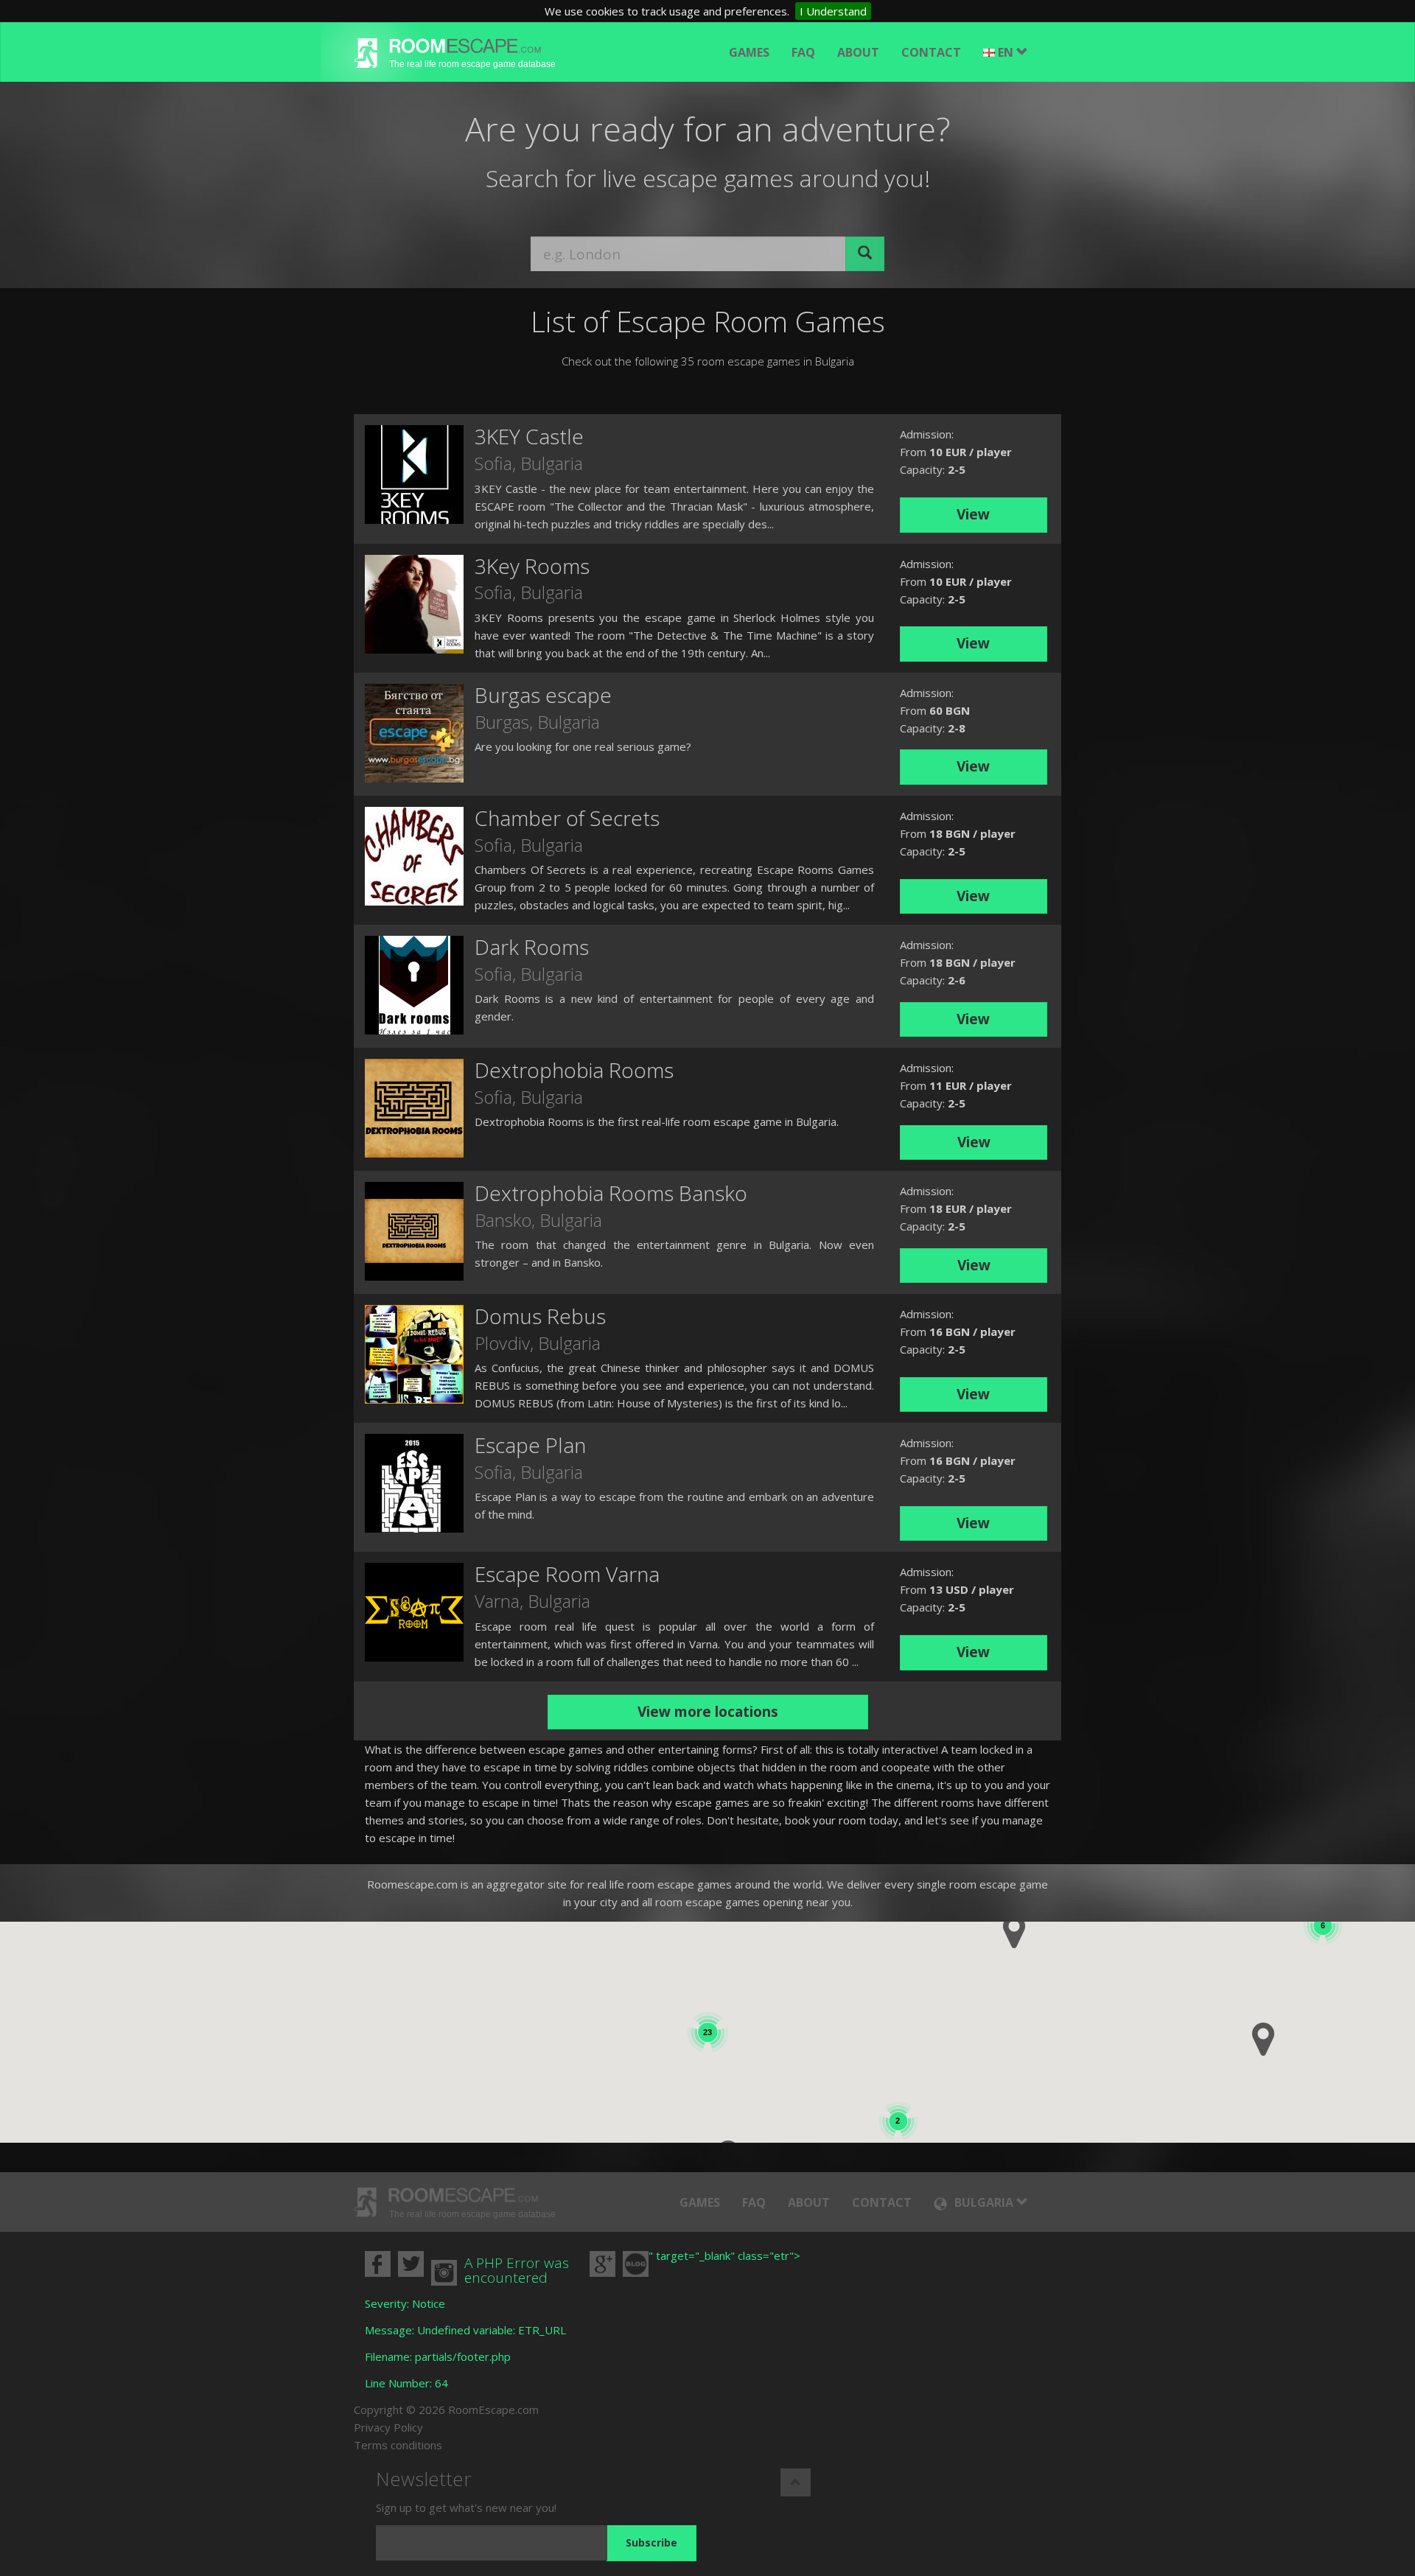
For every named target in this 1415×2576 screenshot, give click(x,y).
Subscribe (651, 2542)
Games (749, 52)
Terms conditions (398, 2445)
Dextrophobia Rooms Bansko (611, 1193)
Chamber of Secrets (567, 818)
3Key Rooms (532, 566)
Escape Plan (530, 1445)
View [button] (973, 514)
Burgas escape (543, 695)
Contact (931, 52)
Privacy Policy (388, 2427)
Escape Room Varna (567, 1574)
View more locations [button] (708, 1712)
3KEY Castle (529, 436)
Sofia (493, 463)
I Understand (833, 11)
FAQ (803, 52)
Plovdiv (502, 1343)
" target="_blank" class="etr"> (724, 2255)
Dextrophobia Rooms (574, 1070)
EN (1007, 52)
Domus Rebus (540, 1316)
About (858, 52)
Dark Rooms (532, 947)
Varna (497, 1601)
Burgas (502, 722)
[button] (1263, 2039)
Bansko (503, 1220)
